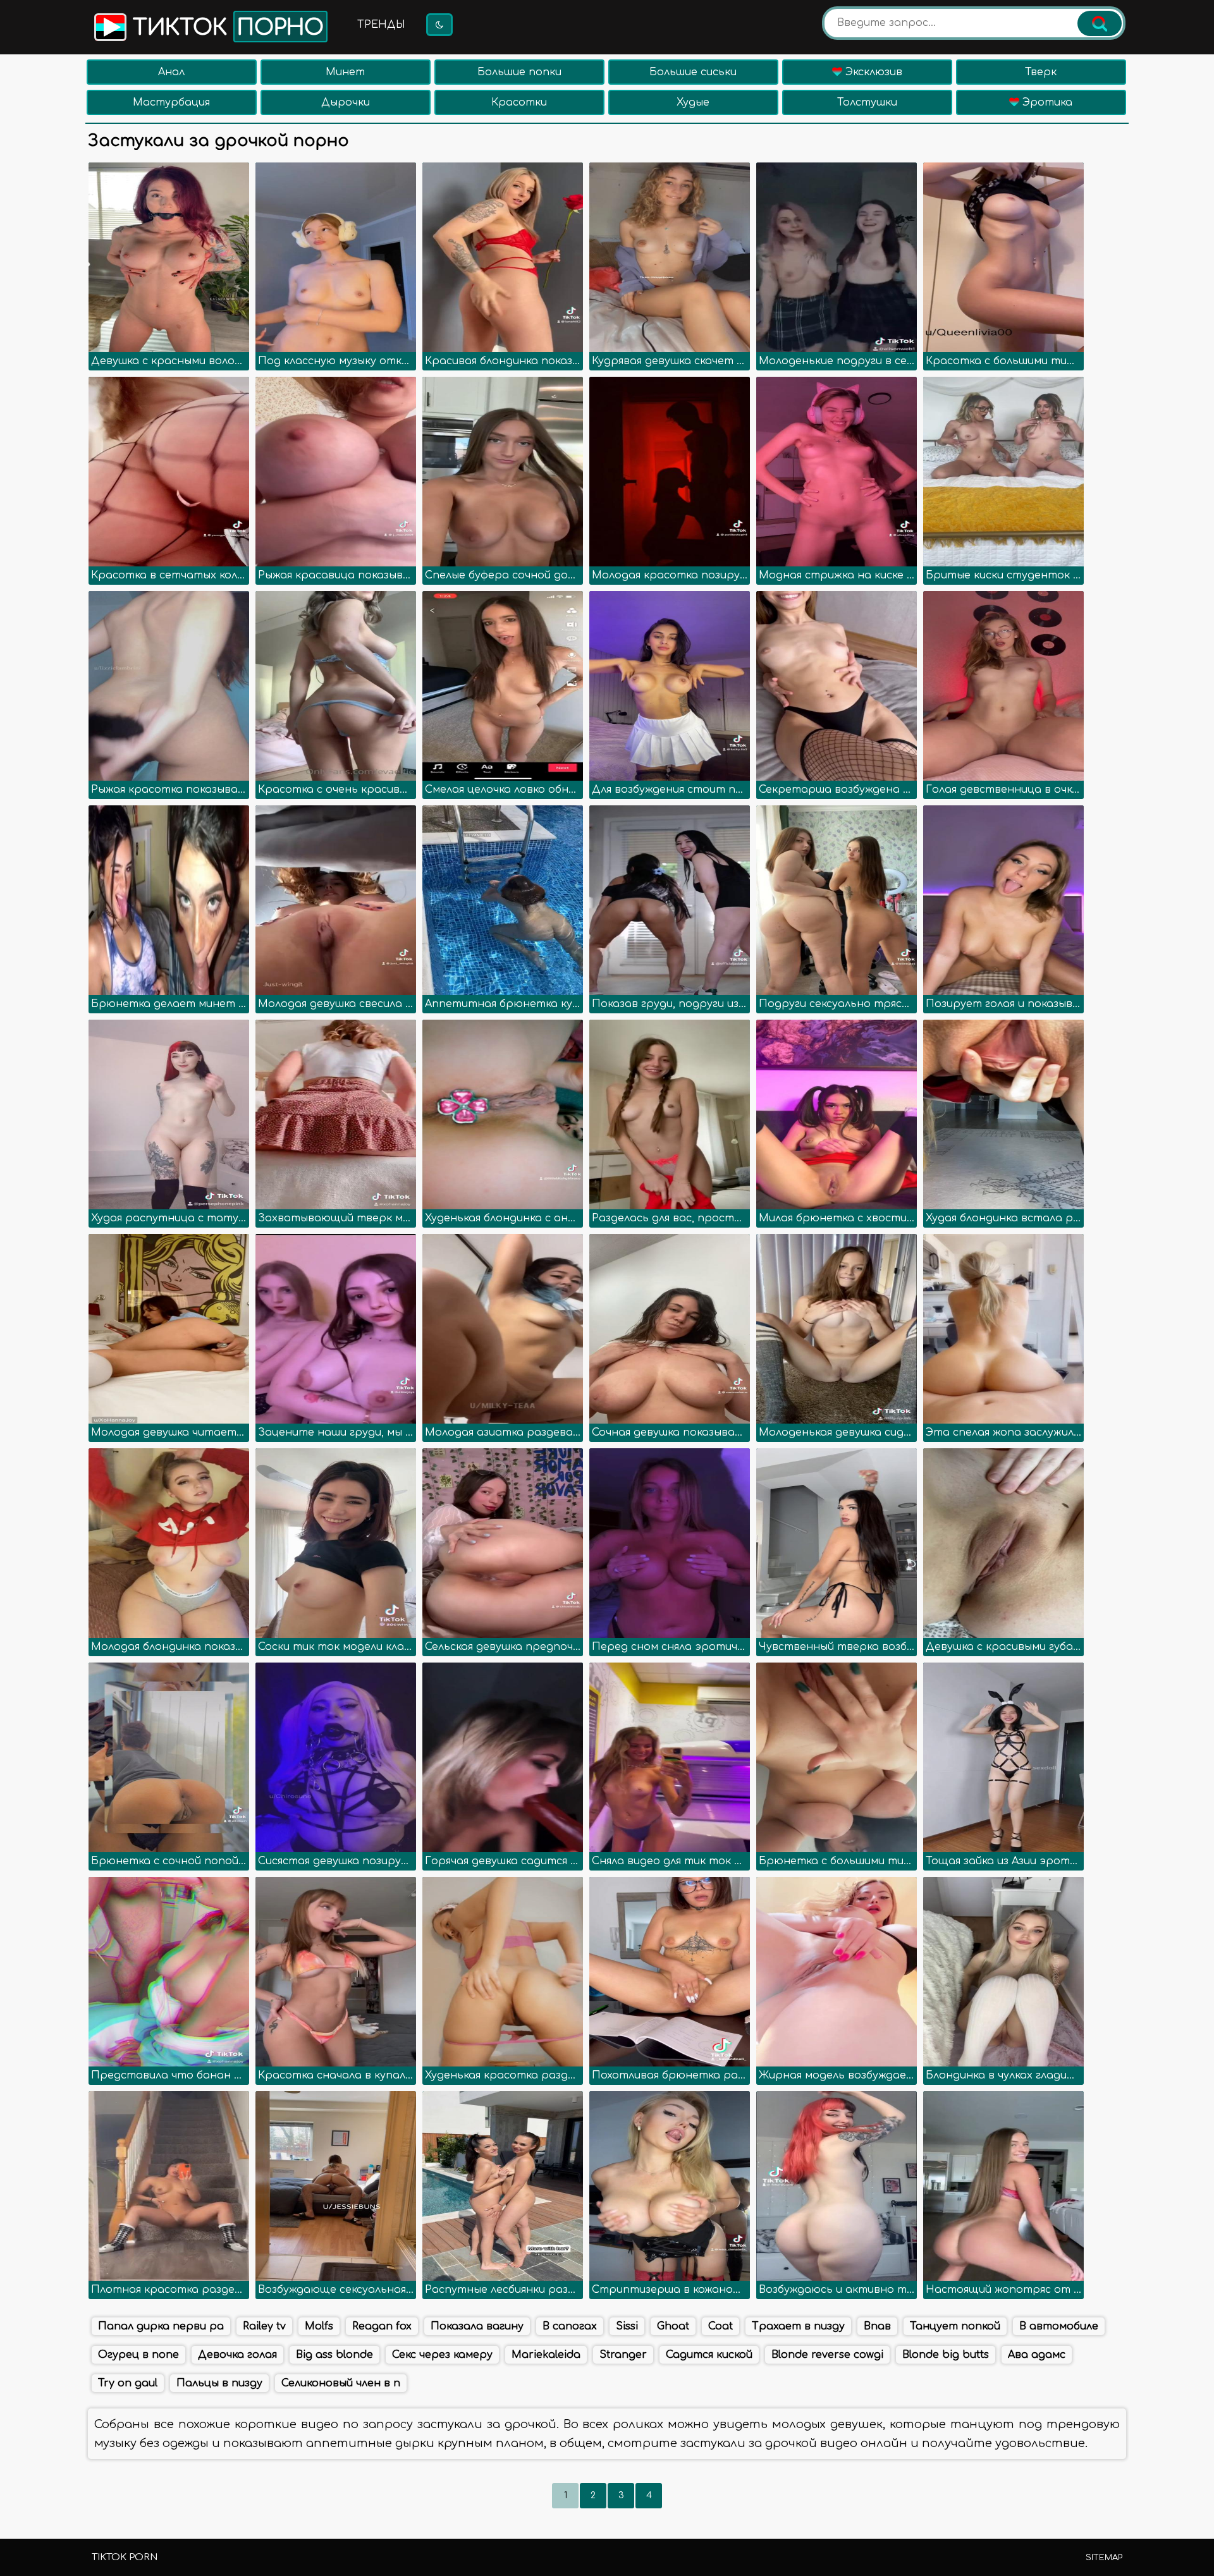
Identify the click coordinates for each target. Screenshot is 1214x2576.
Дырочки (346, 102)
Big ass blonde (334, 2355)
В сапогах (570, 2326)
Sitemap (1104, 2558)
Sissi (627, 2326)
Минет (345, 72)
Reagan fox (382, 2326)
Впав (877, 2326)
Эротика (1046, 102)
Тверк (1041, 72)
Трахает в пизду (798, 2326)
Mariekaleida (546, 2355)
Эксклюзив (872, 72)
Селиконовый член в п (341, 2383)
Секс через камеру (442, 2355)
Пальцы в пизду (219, 2383)
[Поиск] (1100, 23)
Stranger (623, 2355)
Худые (693, 102)
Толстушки (867, 102)
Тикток (225, 28)
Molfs (319, 2326)
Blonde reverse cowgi (827, 2355)
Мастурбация (171, 102)
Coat (720, 2326)
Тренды (381, 25)
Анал (171, 72)
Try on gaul (128, 2383)
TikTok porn (125, 2557)
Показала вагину (477, 2326)
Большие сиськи (693, 72)
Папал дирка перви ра (161, 2326)
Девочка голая (237, 2355)
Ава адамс (1037, 2355)
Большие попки (519, 72)
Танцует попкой (955, 2326)
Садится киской (709, 2355)
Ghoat (673, 2326)
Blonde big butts (946, 2355)
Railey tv (264, 2326)
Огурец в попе (138, 2355)
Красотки (519, 102)
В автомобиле (1059, 2326)
